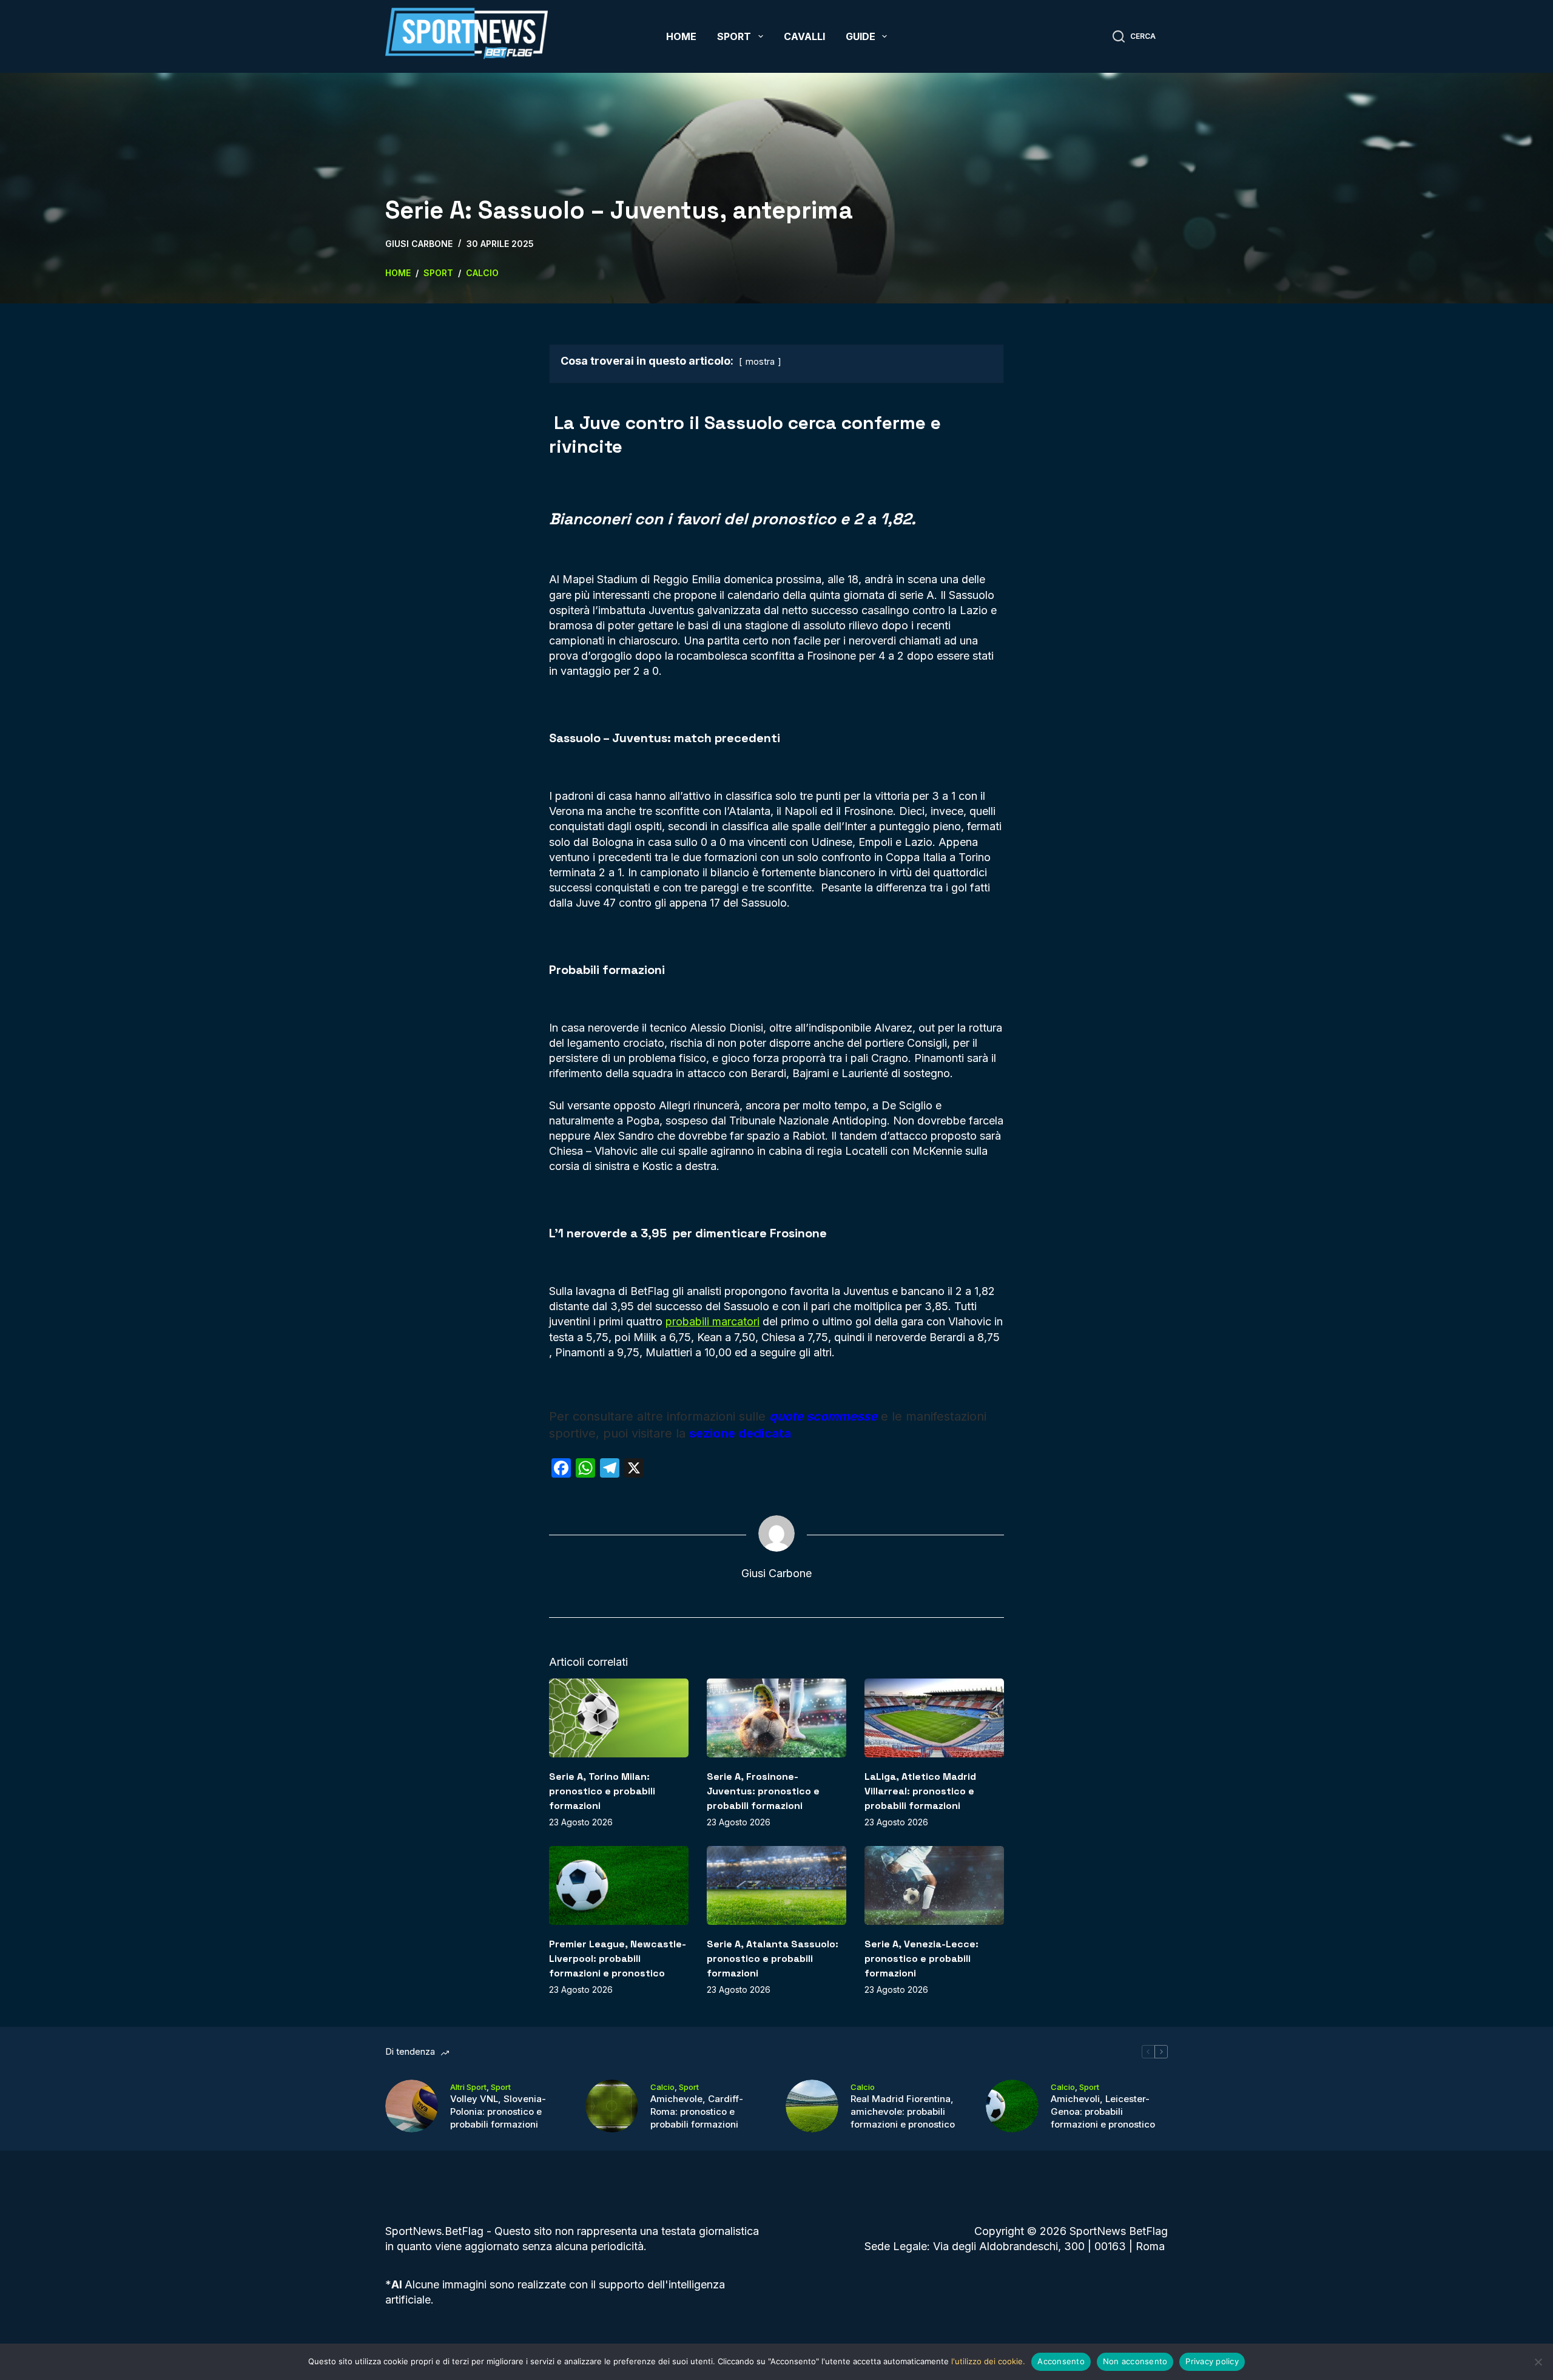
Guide (861, 36)
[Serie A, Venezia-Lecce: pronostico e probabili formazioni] (934, 1885)
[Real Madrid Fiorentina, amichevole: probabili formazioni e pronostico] (812, 2106)
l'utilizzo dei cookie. (988, 2361)
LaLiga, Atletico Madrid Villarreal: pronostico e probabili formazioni (920, 1791)
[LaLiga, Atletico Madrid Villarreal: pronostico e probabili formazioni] (934, 1718)
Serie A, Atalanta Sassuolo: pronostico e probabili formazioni (773, 1959)
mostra (760, 361)
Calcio (662, 2087)
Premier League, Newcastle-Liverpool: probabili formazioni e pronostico (618, 1959)
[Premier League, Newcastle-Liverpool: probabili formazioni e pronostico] (619, 1885)
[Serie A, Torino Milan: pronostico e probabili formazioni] (619, 1718)
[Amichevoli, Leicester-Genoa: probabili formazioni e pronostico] (1012, 2106)
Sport (734, 36)
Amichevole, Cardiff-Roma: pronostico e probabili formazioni (697, 2111)
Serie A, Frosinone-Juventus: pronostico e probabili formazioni (763, 1791)
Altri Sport (468, 2087)
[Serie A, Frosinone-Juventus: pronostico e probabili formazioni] (776, 1718)
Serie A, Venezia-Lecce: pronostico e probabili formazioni (921, 1959)
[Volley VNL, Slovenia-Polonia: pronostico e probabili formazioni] (412, 2106)
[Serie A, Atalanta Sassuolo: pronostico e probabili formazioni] (776, 1885)
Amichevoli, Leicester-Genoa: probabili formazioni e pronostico (1103, 2111)
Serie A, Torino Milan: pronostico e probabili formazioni (602, 1791)
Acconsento (1061, 2361)
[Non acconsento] (1538, 2362)
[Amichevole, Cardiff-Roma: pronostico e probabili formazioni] (612, 2106)
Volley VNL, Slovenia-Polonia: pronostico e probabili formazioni (498, 2111)
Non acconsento (1135, 2361)
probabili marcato (709, 1321)
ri (756, 1321)
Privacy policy (1212, 2361)
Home (681, 36)
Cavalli (804, 36)
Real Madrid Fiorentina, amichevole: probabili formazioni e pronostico (903, 2111)
